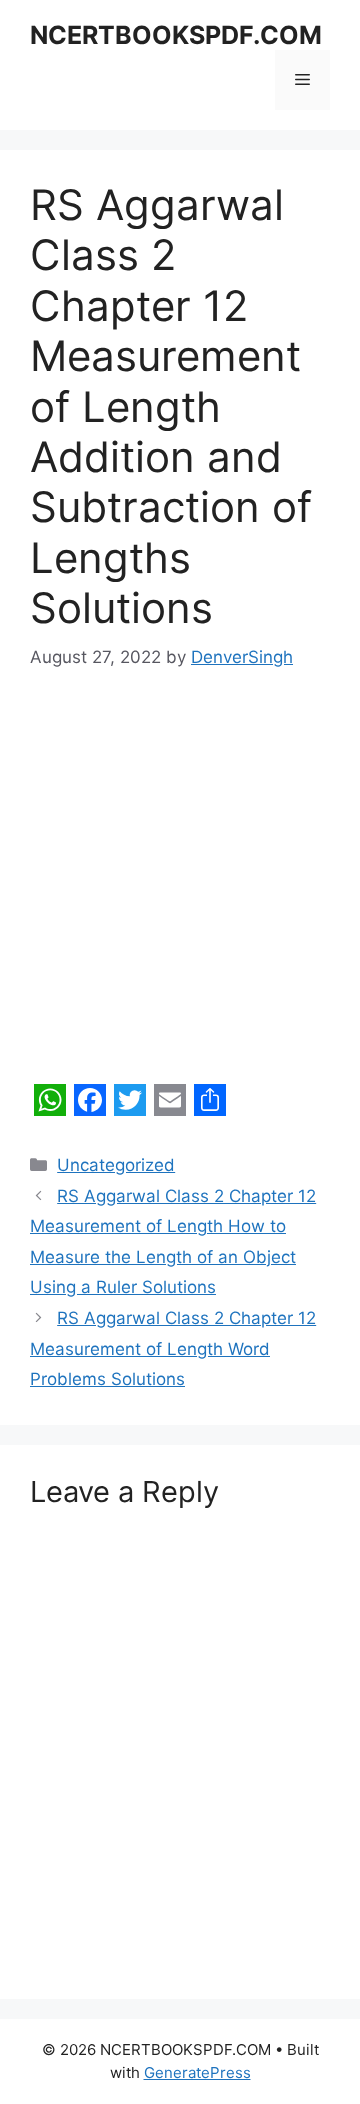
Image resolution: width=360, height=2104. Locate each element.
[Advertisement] (180, 887)
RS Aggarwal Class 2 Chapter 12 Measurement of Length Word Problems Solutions (173, 1348)
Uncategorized (116, 1165)
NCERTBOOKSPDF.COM (176, 35)
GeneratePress (197, 2072)
